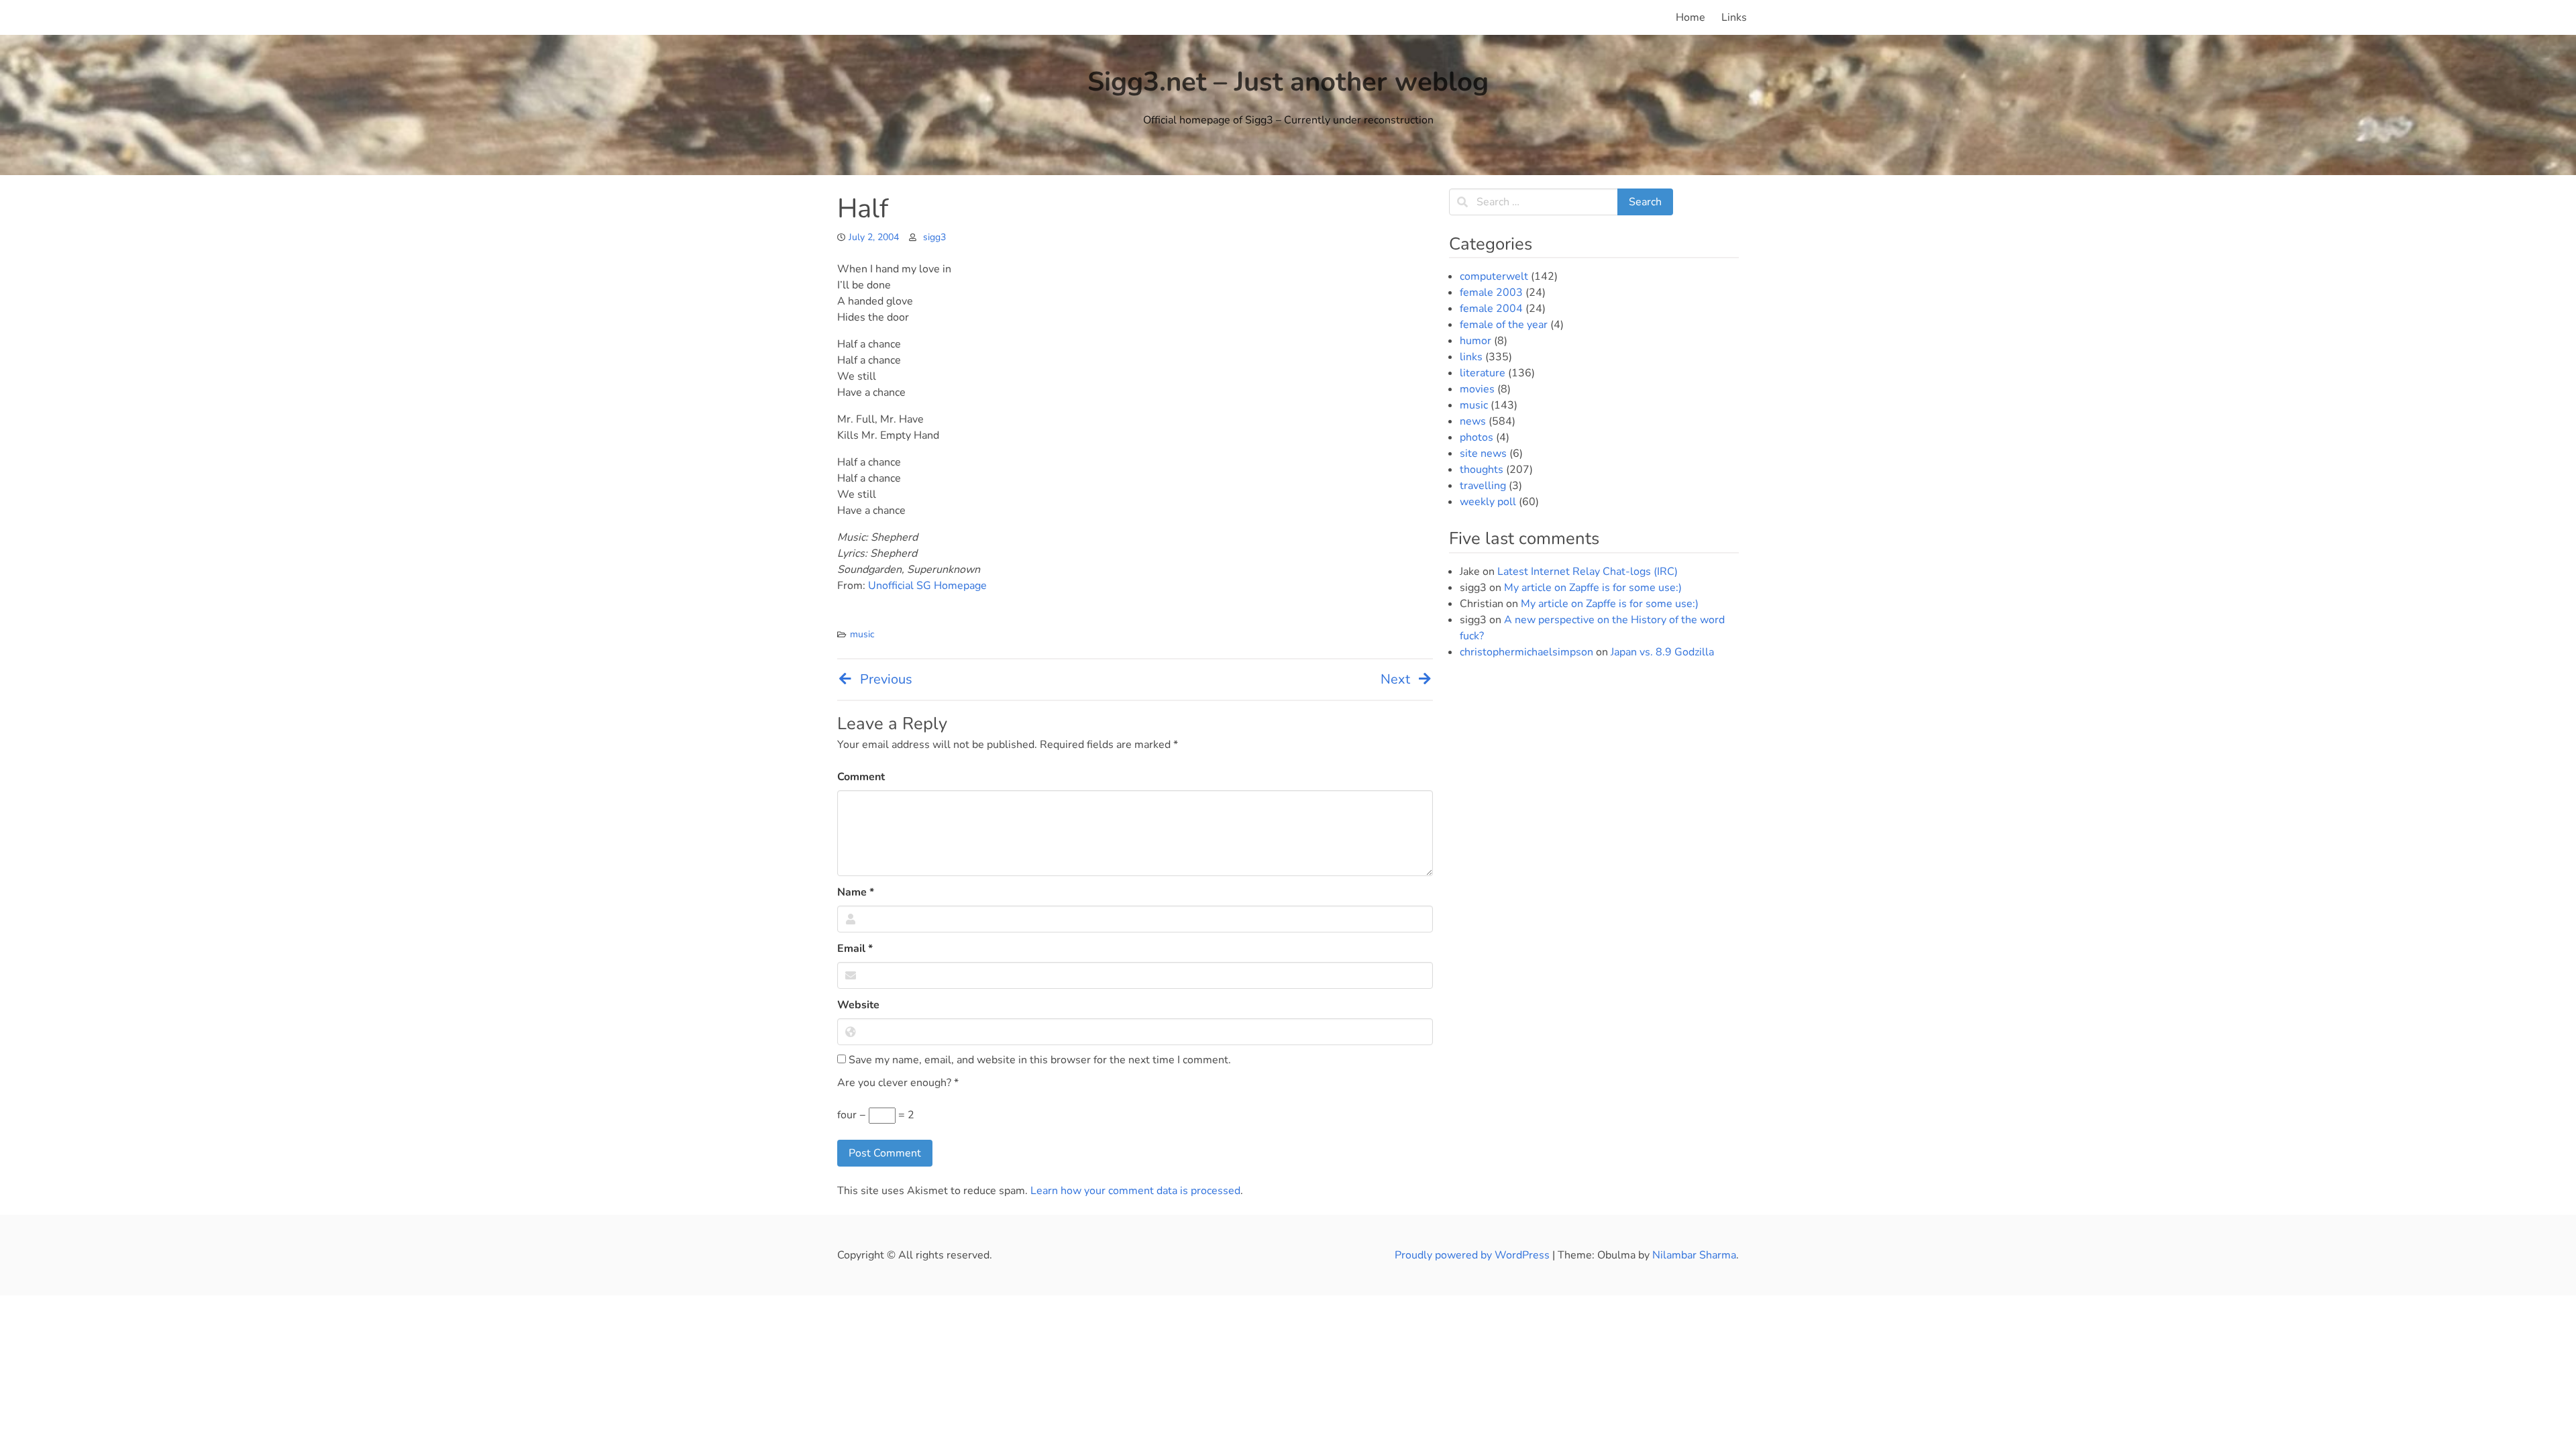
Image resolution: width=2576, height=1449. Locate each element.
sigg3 (934, 237)
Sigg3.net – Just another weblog (1288, 82)
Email (855, 949)
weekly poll (1488, 502)
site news (1483, 453)
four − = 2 (876, 1115)
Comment (861, 777)
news (1473, 421)
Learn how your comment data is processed (1135, 1191)
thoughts (1482, 470)
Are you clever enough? (898, 1083)
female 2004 (1491, 309)
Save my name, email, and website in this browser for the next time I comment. (1038, 1060)
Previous (886, 679)
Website (858, 1005)
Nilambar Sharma (1694, 1255)
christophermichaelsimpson (1526, 652)
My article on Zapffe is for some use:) (1593, 588)
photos (1477, 437)
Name (856, 892)
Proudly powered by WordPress (1473, 1255)
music (862, 634)
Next (1395, 679)
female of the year (1504, 325)
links (1471, 357)
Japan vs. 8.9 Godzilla (1662, 652)
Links (1734, 17)
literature (1483, 373)
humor (1475, 341)
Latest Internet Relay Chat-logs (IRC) (1588, 572)
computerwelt (1494, 276)
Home (1690, 17)
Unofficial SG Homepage (927, 586)
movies (1477, 389)
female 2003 (1491, 292)
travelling (1483, 486)
